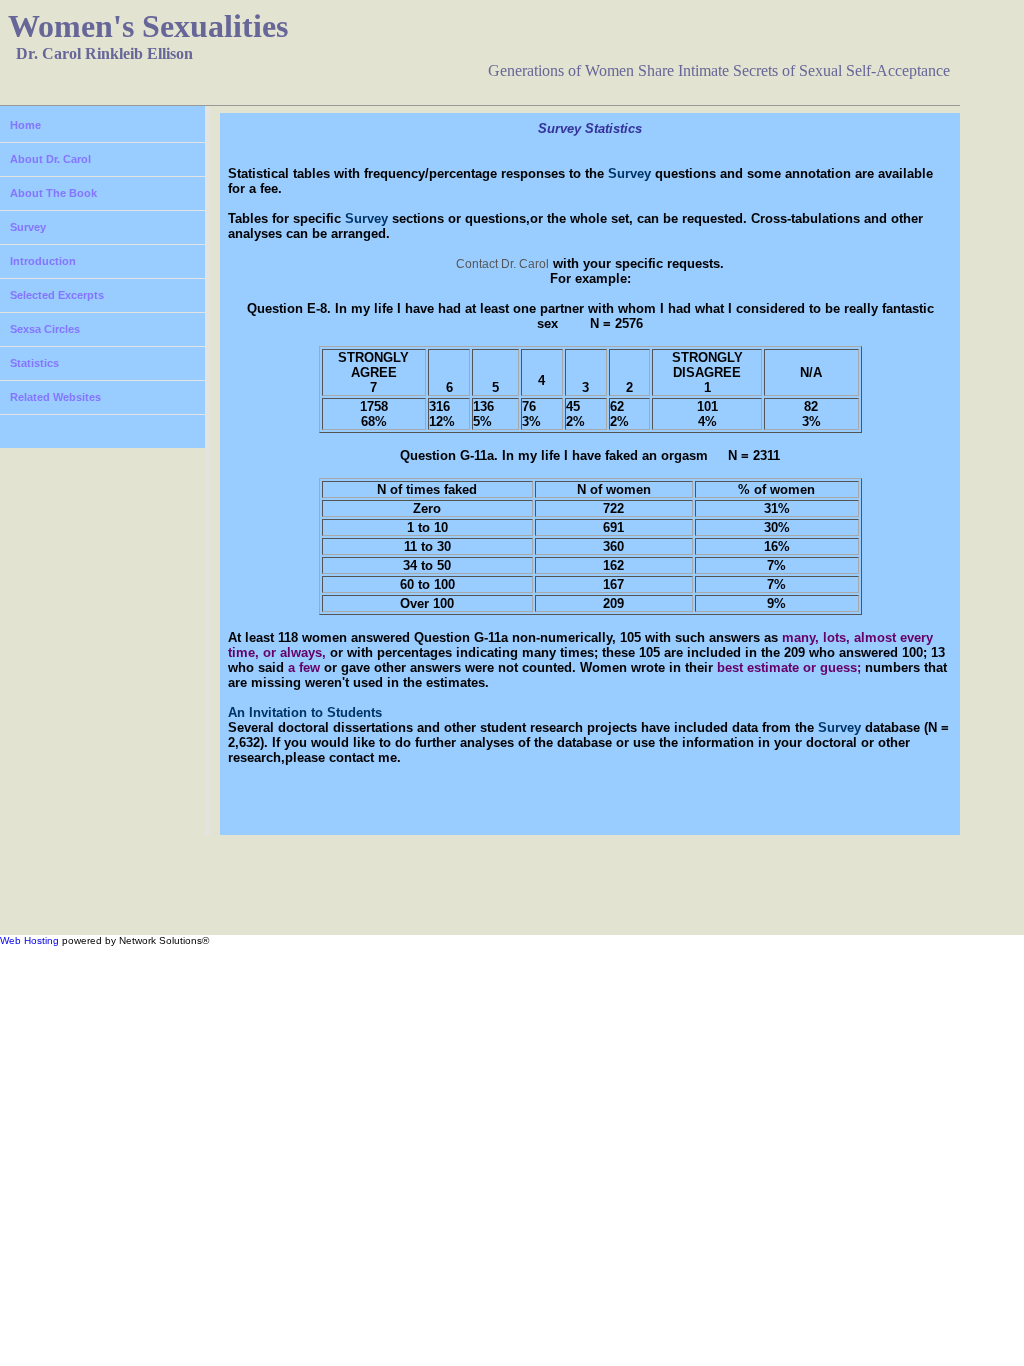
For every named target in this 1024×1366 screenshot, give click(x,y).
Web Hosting (29, 940)
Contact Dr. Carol (502, 264)
